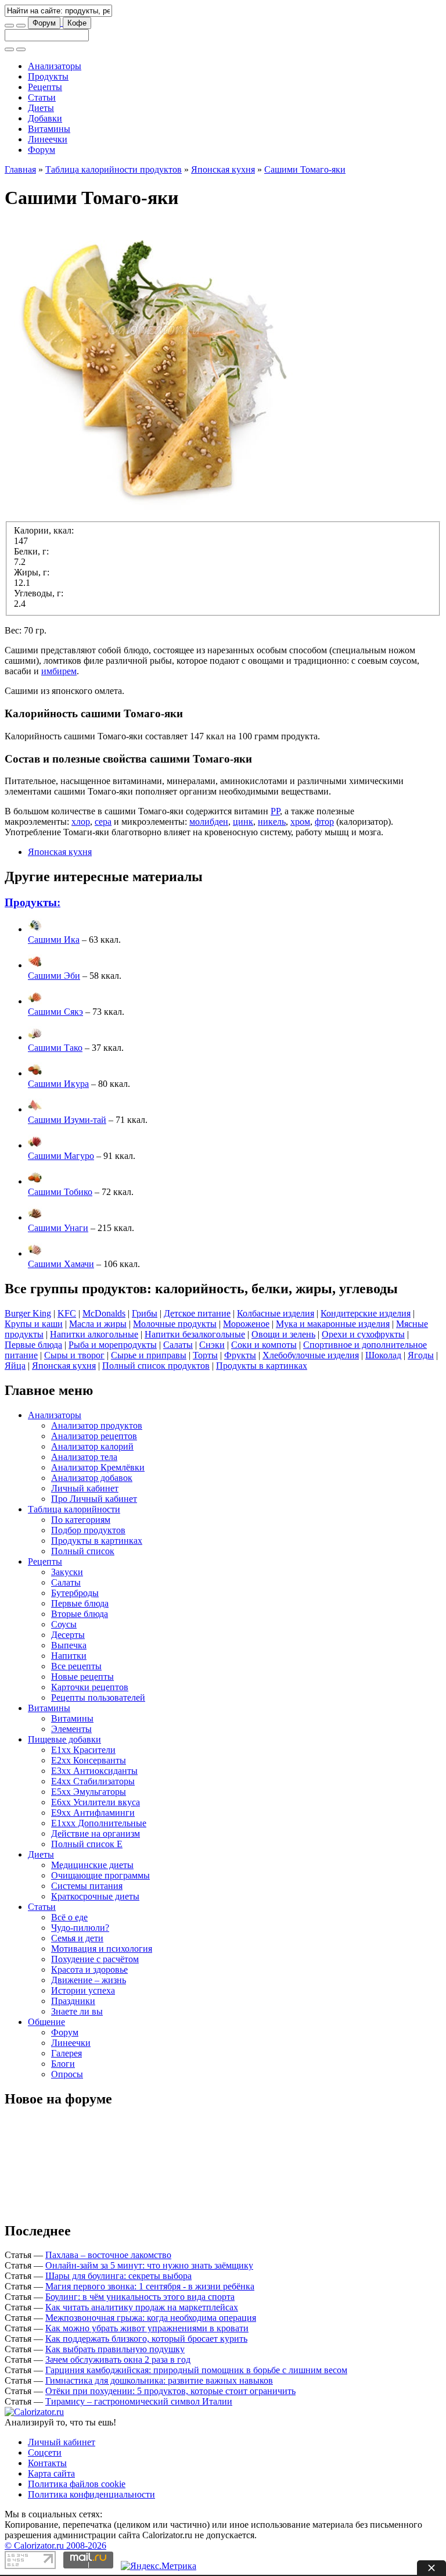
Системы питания (87, 1886)
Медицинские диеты (92, 1865)
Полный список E (87, 1844)
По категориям (81, 1520)
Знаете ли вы (77, 2011)
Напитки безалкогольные (195, 1334)
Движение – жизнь (89, 1980)
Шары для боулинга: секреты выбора (118, 2276)
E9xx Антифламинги (93, 1813)
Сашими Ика (54, 940)
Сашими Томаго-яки (305, 169)
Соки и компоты (264, 1345)
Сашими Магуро (61, 1156)
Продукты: (33, 902)
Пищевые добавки (64, 1739)
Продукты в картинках (262, 1366)
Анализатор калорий (92, 1446)
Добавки (45, 118)
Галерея (66, 2053)
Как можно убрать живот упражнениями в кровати (147, 2328)
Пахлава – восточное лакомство (108, 2255)
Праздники (73, 2001)
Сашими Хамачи (61, 1264)
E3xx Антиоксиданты (94, 1771)
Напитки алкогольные (94, 1334)
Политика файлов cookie (77, 2484)
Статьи (42, 97)
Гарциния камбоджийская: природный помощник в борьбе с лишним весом (196, 2370)
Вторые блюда (80, 1614)
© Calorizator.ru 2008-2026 (55, 2545)
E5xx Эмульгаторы (89, 1792)
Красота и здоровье (89, 1969)
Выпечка (69, 1645)
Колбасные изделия (276, 1313)
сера (103, 822)
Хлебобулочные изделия (311, 1355)
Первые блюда (33, 1345)
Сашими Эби (54, 976)
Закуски (67, 1572)
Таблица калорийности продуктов (114, 169)
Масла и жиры (98, 1324)
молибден (209, 822)
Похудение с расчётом (95, 1959)
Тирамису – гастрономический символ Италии (139, 2401)
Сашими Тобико (60, 1192)
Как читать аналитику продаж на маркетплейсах (142, 2307)
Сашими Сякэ (55, 1012)
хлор (81, 822)
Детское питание (197, 1313)
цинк (243, 822)
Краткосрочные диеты (95, 1896)
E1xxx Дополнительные (99, 1823)
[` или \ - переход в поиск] (9, 26)
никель (272, 822)
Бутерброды (75, 1593)
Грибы (145, 1313)
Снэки (212, 1345)
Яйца (15, 1366)
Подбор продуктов (88, 1530)
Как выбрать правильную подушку (115, 2349)
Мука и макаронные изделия (333, 1324)
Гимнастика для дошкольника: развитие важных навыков (159, 2380)
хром (300, 822)
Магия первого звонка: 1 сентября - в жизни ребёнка (150, 2286)
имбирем (59, 671)
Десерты (68, 1635)
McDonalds (104, 1313)
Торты (205, 1355)
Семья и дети (77, 1938)
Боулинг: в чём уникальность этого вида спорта (140, 2297)
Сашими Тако (55, 1048)
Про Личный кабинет (94, 1499)
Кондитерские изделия (366, 1313)
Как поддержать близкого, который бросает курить (146, 2339)
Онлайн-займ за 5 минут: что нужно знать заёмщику (149, 2265)
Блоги (63, 2064)
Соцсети (45, 2452)
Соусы (64, 1624)
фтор (324, 822)
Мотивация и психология (102, 1949)
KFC (67, 1313)
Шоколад (383, 1355)
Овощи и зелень (283, 1334)
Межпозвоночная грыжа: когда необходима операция (151, 2318)
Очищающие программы (100, 1875)
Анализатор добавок (92, 1478)
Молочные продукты (175, 1324)
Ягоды (421, 1355)
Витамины (49, 129)
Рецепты (45, 87)
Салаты (178, 1345)
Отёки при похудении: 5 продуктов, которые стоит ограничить (170, 2391)
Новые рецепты (82, 1677)
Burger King (28, 1313)
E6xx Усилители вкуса (96, 1802)
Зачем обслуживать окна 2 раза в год (118, 2359)
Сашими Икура (58, 1084)
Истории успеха (83, 1990)
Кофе (77, 23)
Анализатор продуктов (97, 1425)
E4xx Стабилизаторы (93, 1781)
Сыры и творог (74, 1355)
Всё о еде (69, 1917)
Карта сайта (51, 2473)
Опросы (67, 2074)
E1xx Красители (83, 1750)
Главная (20, 169)
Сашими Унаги (58, 1228)
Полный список (83, 1551)
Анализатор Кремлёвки (98, 1467)
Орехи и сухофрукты (363, 1334)
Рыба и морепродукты (113, 1345)
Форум (44, 23)
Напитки (69, 1656)
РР (275, 811)
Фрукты (240, 1355)
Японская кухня (223, 169)
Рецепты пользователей (98, 1697)
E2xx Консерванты (89, 1760)
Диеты (41, 108)
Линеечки (48, 139)
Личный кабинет (85, 1488)
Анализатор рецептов (94, 1436)
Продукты (48, 76)
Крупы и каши (34, 1324)
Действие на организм (96, 1833)
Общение (46, 2022)
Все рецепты (76, 1666)
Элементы (71, 1729)
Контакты (47, 2463)
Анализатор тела (84, 1457)
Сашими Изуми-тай (67, 1120)
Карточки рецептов (90, 1687)
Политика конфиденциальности (91, 2494)
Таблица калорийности (74, 1509)
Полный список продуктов (156, 1366)
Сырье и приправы (149, 1355)
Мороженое (246, 1324)
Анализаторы (55, 66)
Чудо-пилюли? (80, 1928)
